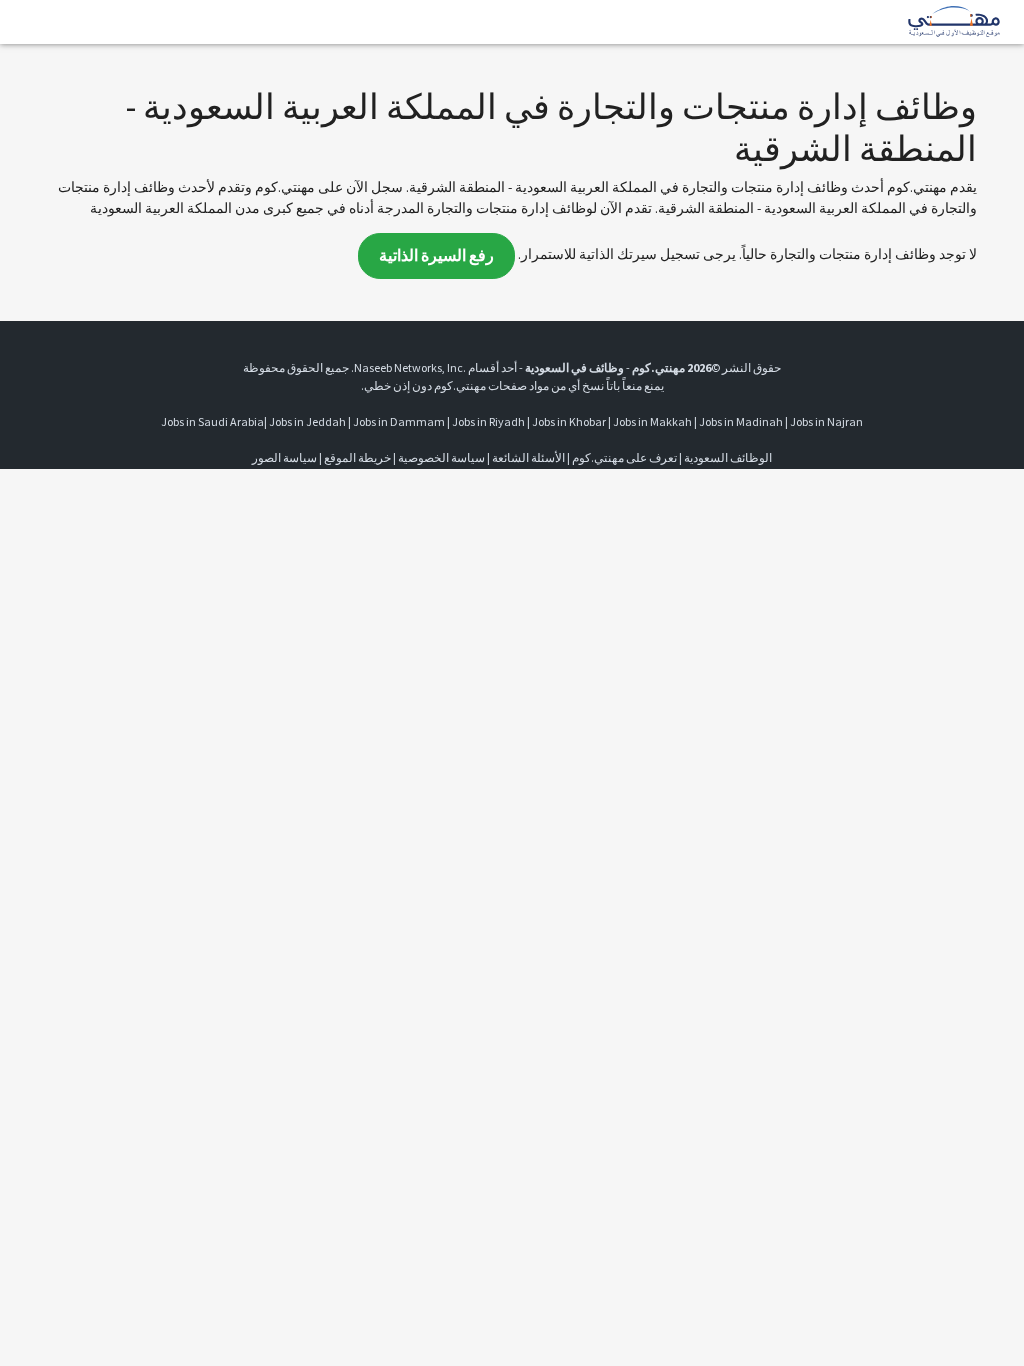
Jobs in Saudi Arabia (212, 421)
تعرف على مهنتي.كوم (623, 457)
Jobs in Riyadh (488, 421)
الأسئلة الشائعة (528, 457)
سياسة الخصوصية (441, 457)
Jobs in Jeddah (307, 421)
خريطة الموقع (357, 457)
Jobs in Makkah (652, 421)
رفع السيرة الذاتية (436, 255)
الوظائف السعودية (728, 457)
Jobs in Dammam (399, 421)
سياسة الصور (284, 457)
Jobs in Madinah (741, 421)
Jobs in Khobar (569, 421)
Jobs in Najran (826, 421)
